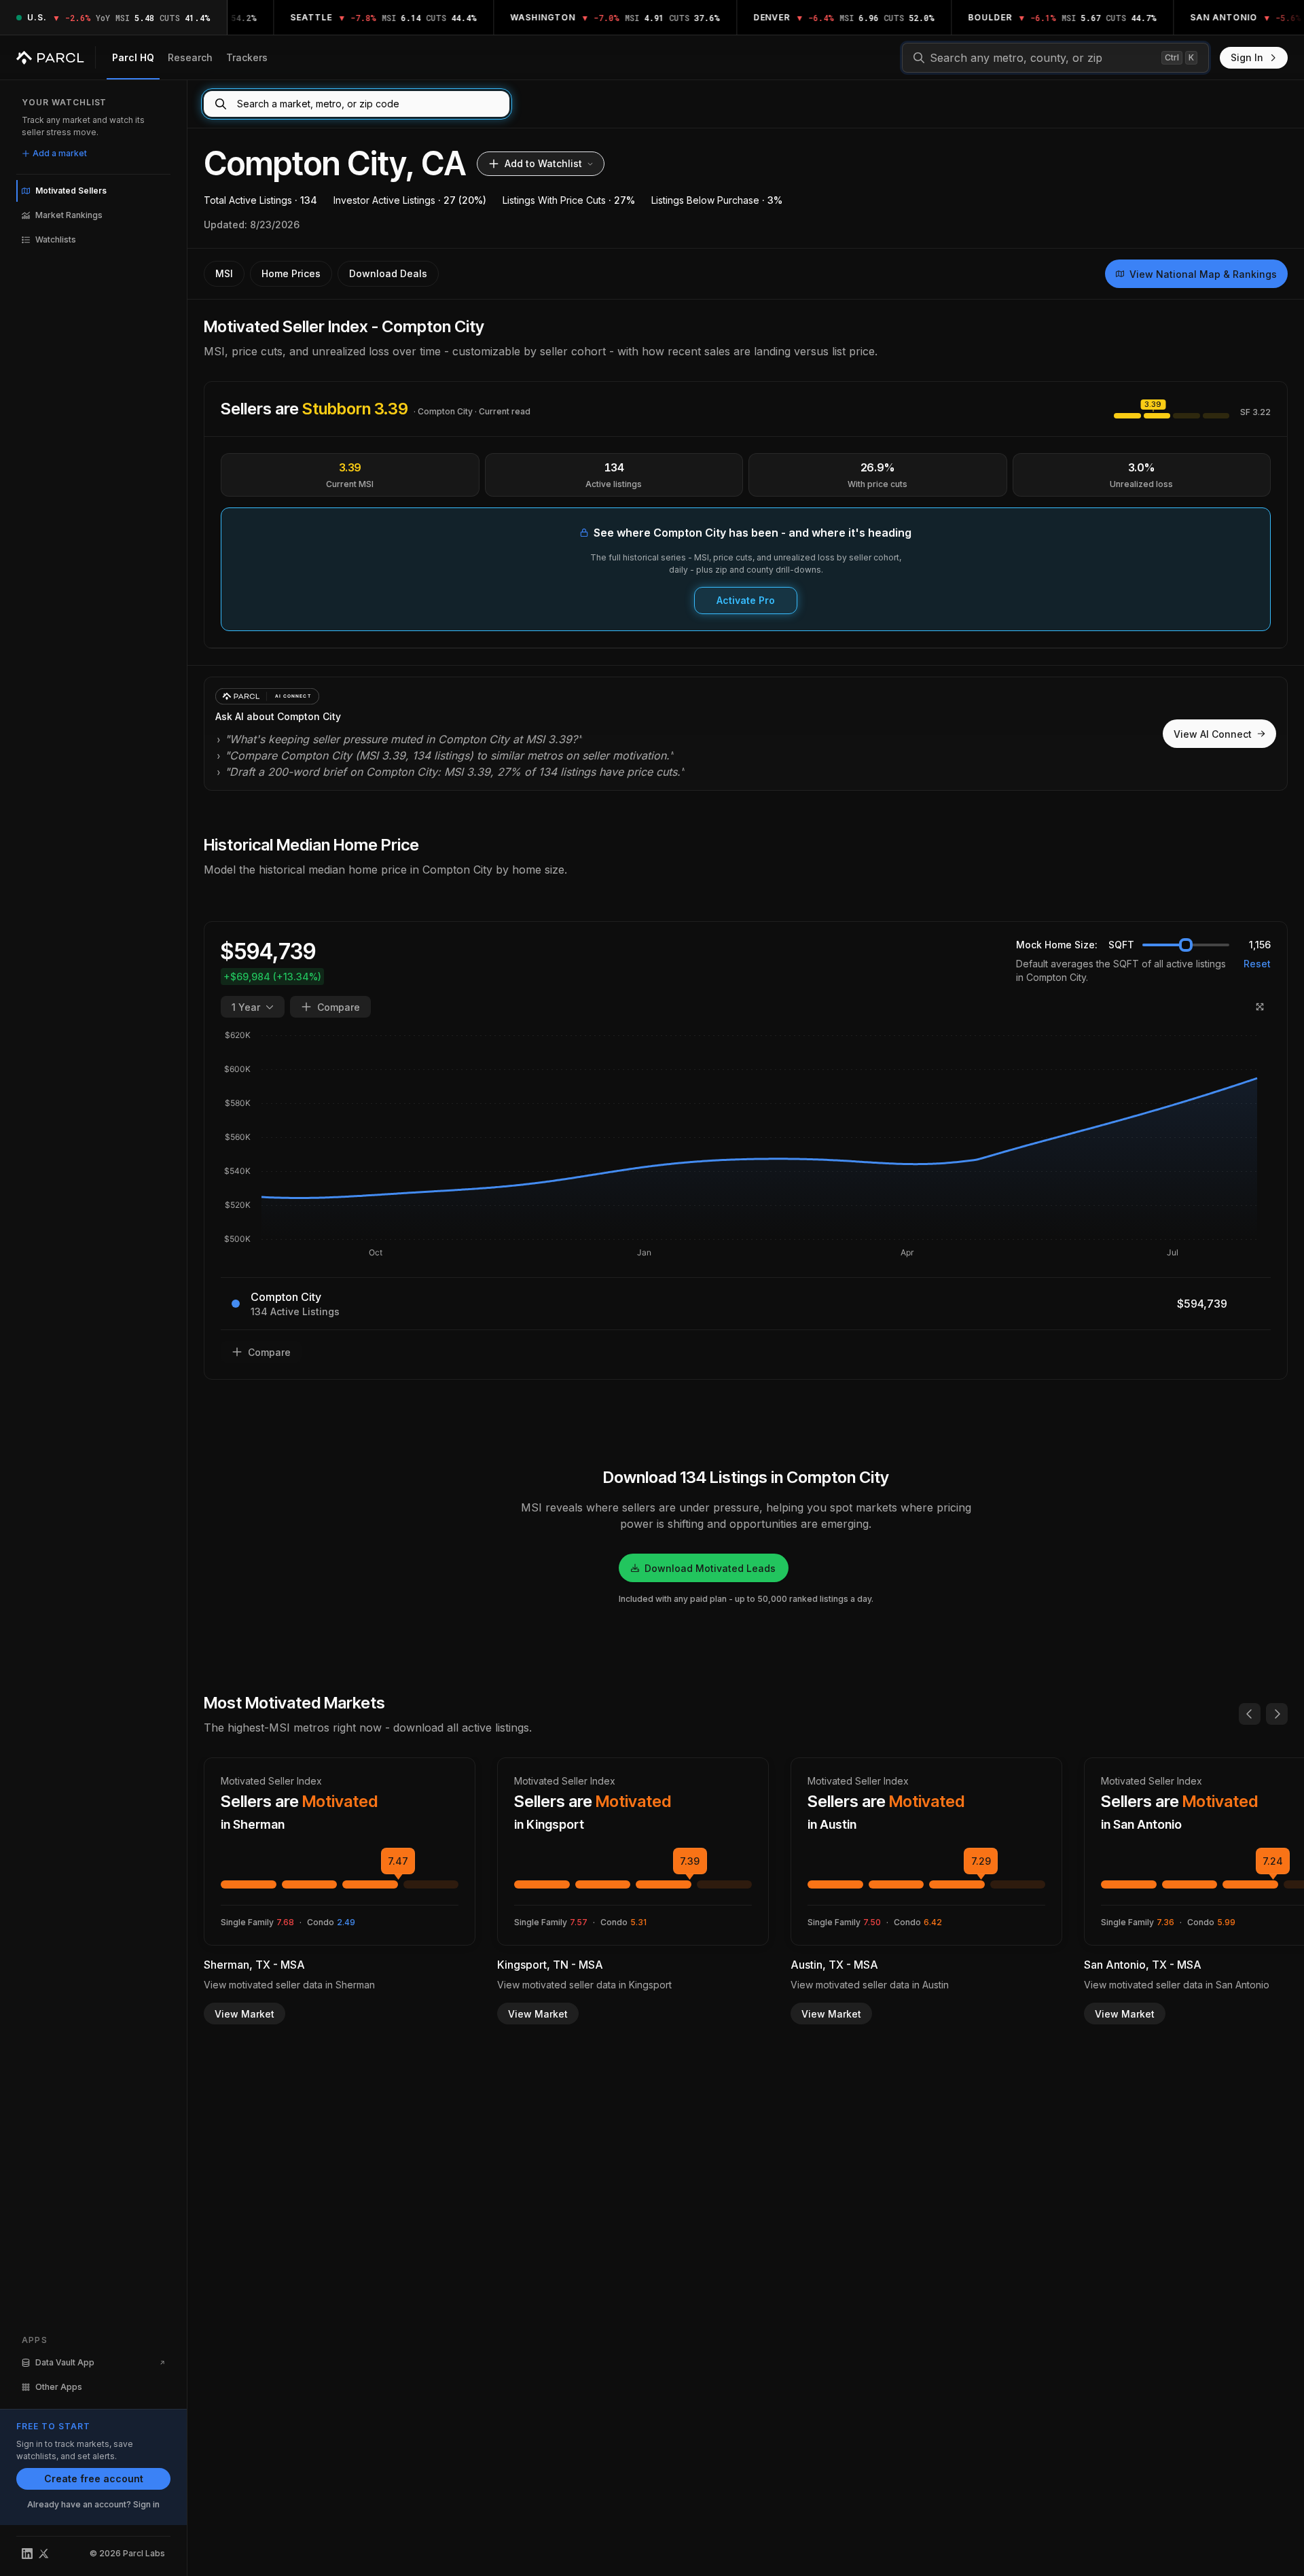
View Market (244, 2014)
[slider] (1186, 945)
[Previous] (1250, 1714)
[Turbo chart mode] (1260, 1007)
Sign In (1247, 57)
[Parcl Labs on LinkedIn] (27, 2554)
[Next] (1277, 1714)
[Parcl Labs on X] (43, 2554)
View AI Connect (1213, 734)
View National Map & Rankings (1203, 274)
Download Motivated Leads (710, 1568)
